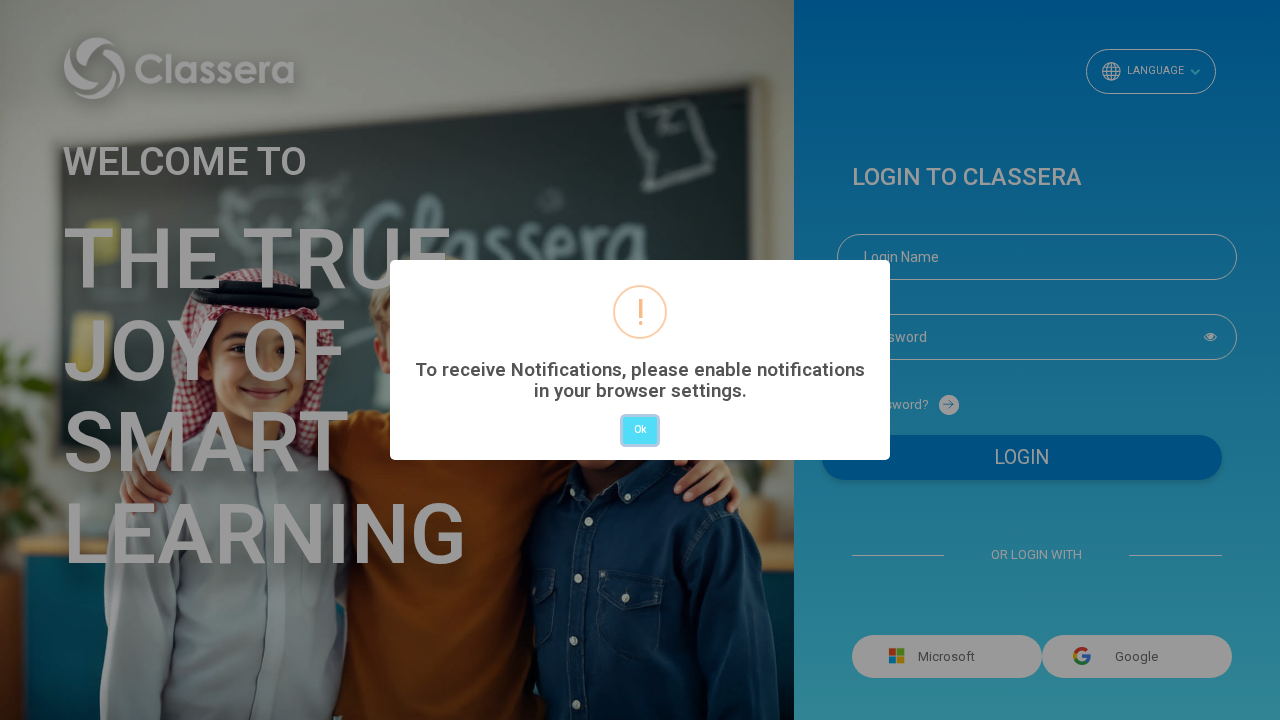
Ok (640, 429)
